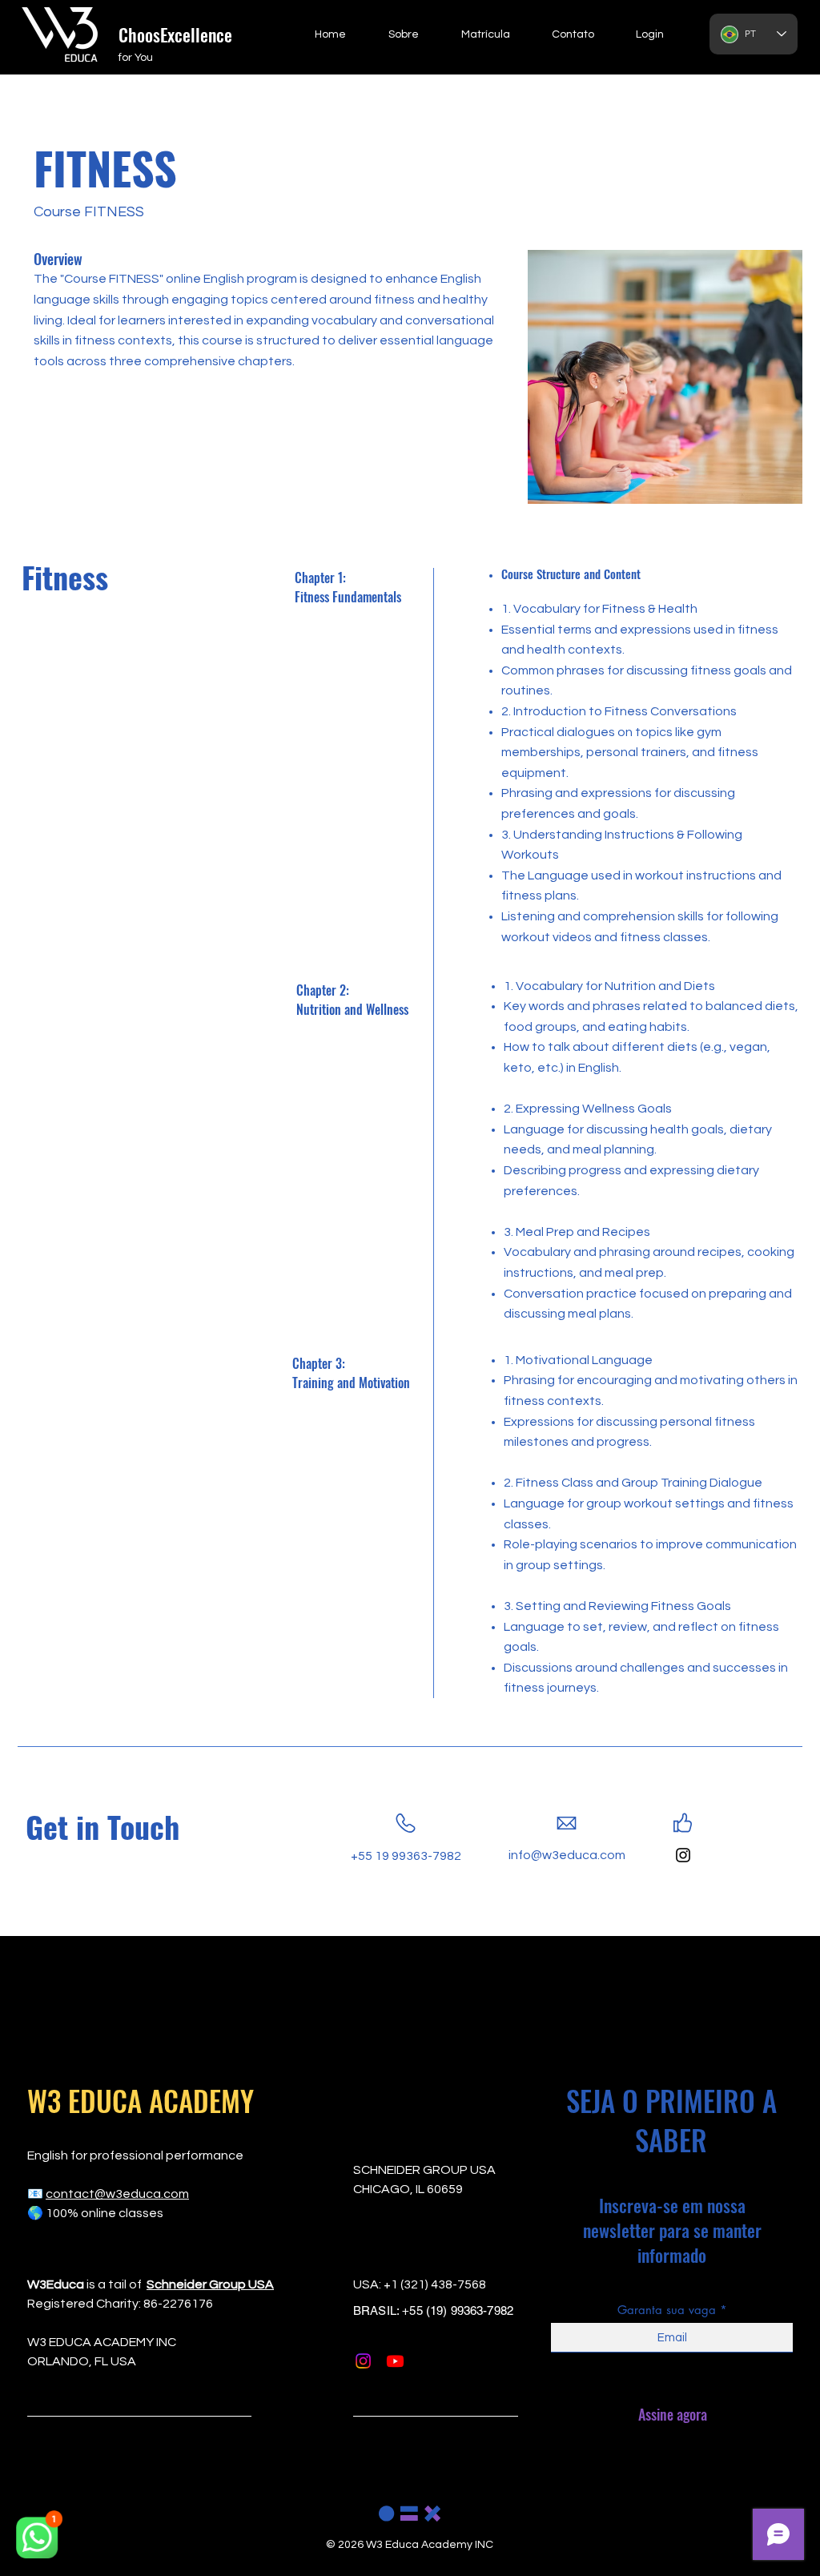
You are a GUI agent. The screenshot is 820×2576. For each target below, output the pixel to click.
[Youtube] (395, 2361)
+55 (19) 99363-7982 (458, 2310)
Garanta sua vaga (667, 2310)
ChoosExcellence (175, 34)
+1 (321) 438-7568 (435, 2284)
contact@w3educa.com (117, 2194)
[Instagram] (683, 1855)
